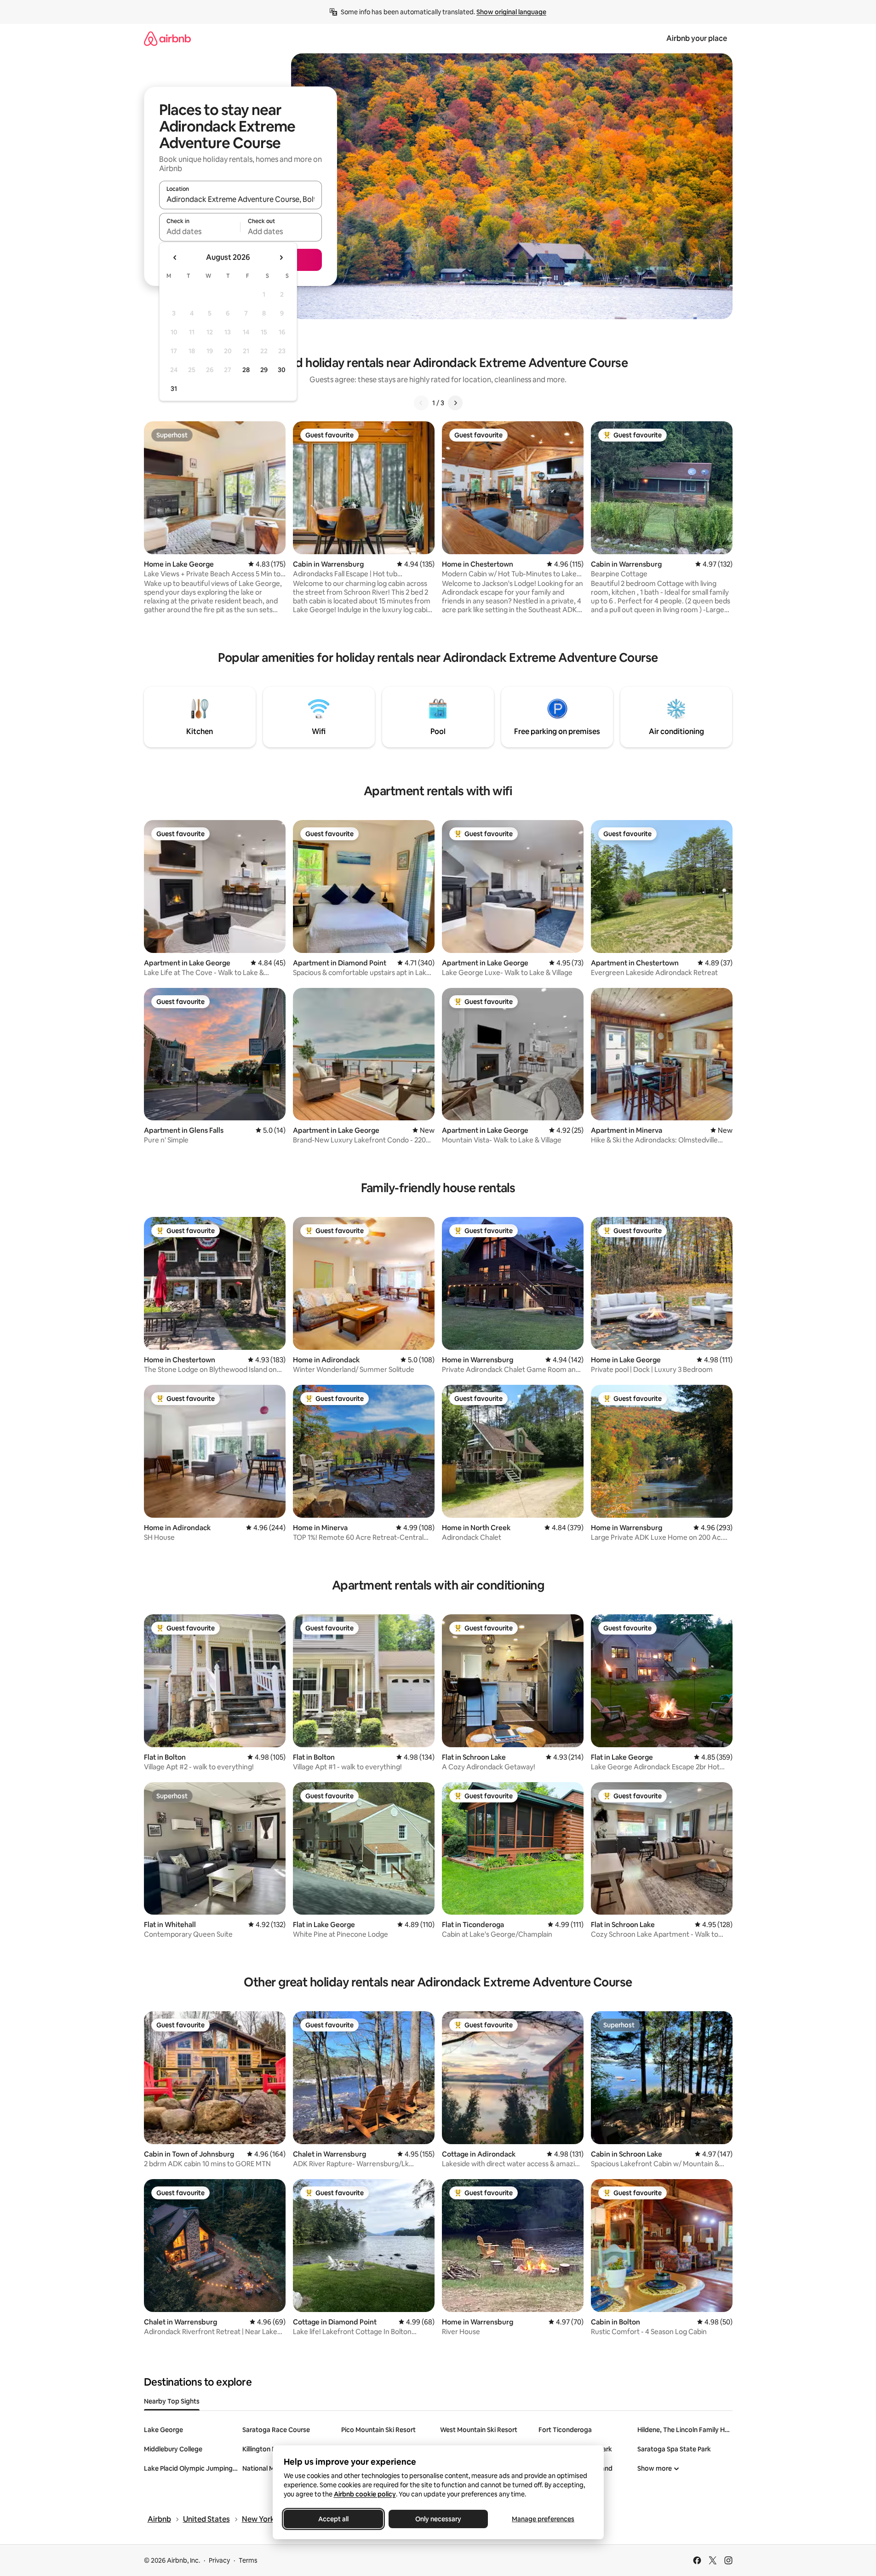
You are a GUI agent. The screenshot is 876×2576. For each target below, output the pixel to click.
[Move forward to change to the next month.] (281, 258)
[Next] (455, 403)
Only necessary (438, 2519)
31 (174, 389)
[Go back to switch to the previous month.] (175, 258)
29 (264, 370)
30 (282, 370)
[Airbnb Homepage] (167, 38)
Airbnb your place (697, 38)
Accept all (333, 2519)
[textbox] (200, 231)
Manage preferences (543, 2519)
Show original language (511, 12)
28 (246, 370)
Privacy (219, 2560)
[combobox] (240, 199)
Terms (248, 2560)
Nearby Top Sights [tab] (172, 2401)
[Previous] (421, 403)
